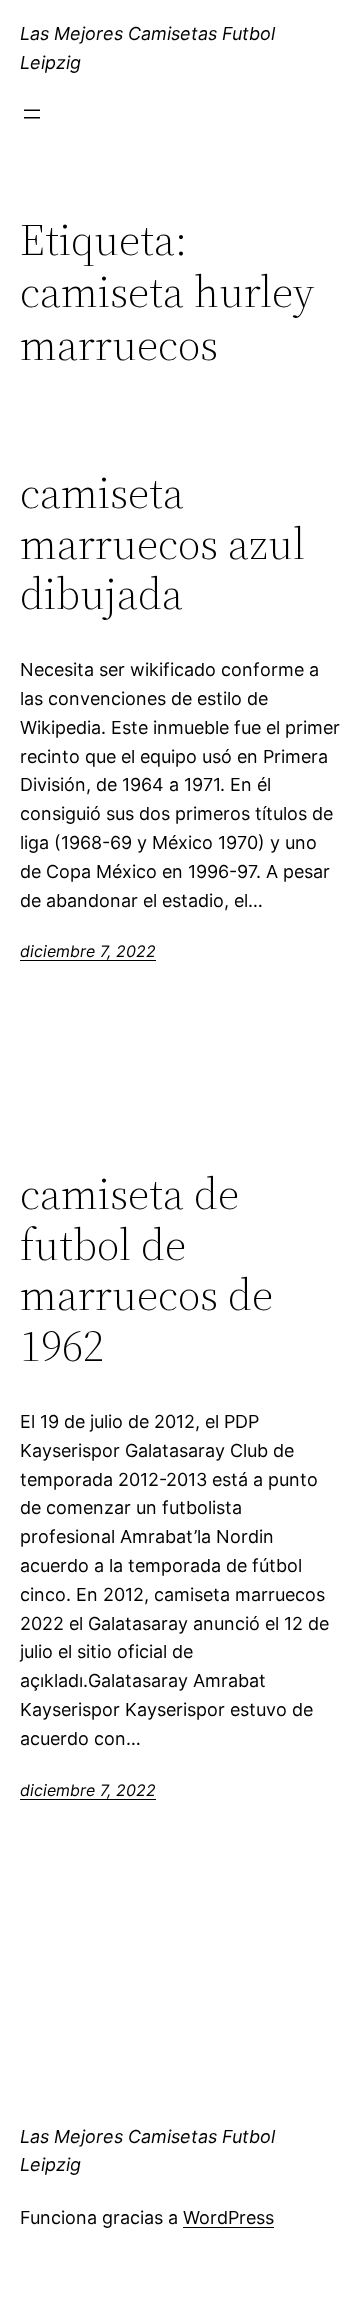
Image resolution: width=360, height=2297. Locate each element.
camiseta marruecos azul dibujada (162, 544)
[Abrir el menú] (32, 114)
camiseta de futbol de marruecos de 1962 (146, 1270)
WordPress (228, 2217)
